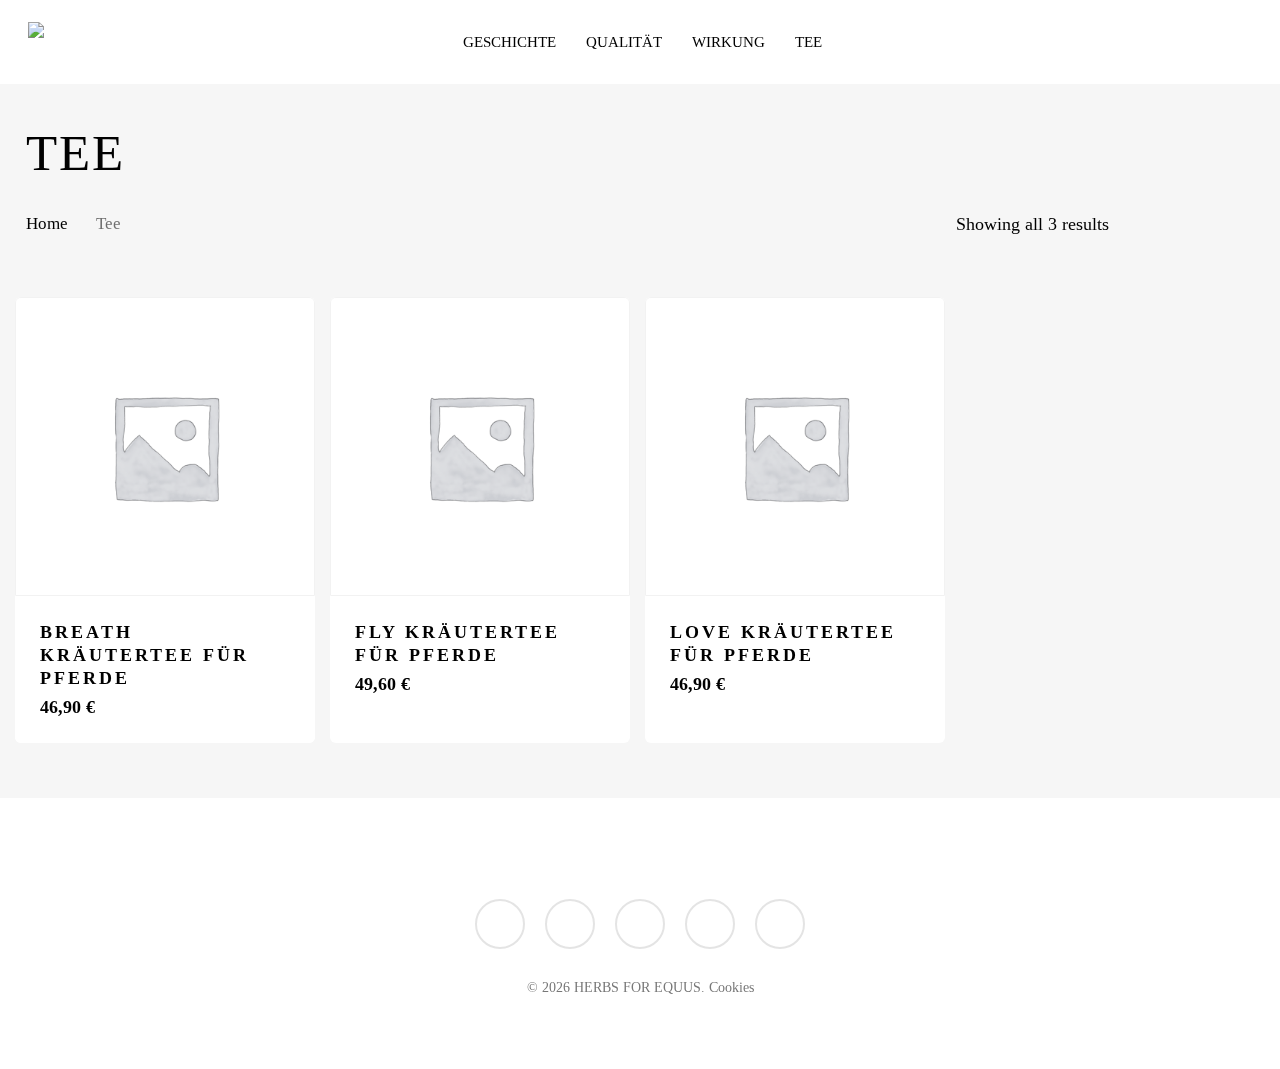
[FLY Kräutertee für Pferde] (480, 447)
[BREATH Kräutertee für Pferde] (165, 447)
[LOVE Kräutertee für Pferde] (795, 447)
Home (47, 223)
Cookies (731, 987)
